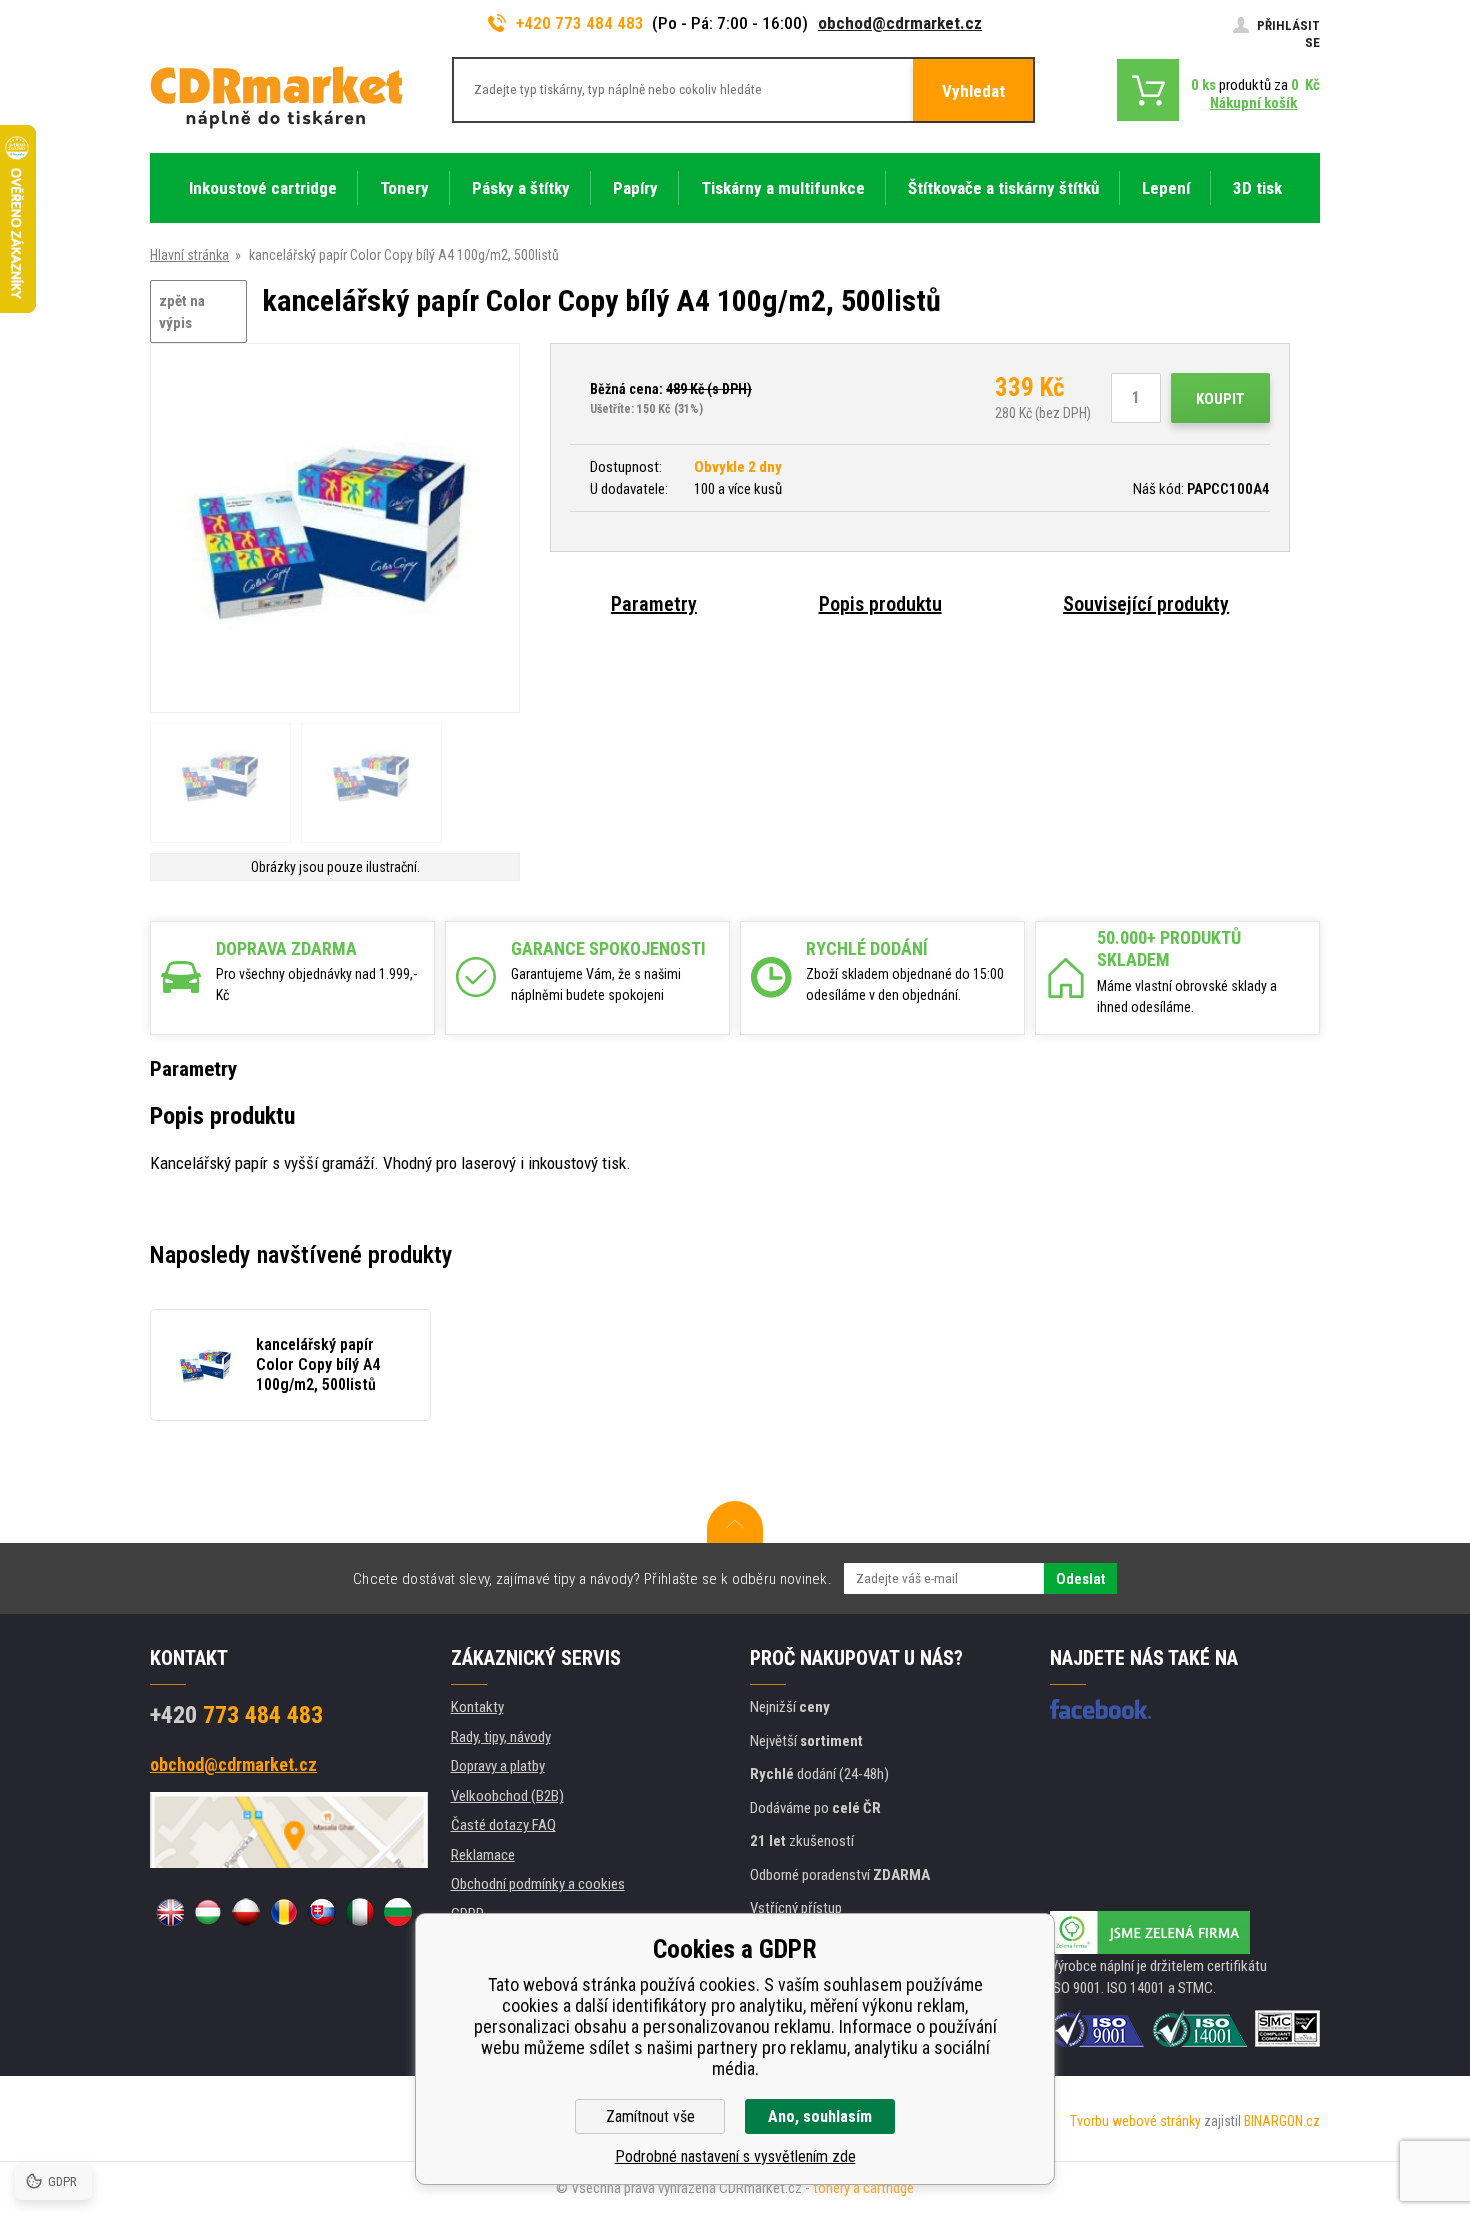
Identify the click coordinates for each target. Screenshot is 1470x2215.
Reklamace (483, 1855)
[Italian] (360, 1912)
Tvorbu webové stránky (1135, 2121)
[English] (170, 1912)
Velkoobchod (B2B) (507, 1796)
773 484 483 (236, 1715)
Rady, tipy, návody (501, 1737)
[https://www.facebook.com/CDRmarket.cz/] (1100, 1709)
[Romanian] (284, 1912)
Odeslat (1080, 1579)
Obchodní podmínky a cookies (538, 1884)
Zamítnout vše (650, 2116)
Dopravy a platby (498, 1766)
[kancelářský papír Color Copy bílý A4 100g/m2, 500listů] (335, 529)
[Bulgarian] (398, 1912)
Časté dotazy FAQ (503, 1825)
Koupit (1220, 399)
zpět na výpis (182, 312)
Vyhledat (973, 91)
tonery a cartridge (863, 2188)
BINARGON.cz (1282, 2121)
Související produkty (1146, 604)
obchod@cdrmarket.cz (900, 23)
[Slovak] (322, 1912)
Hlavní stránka (189, 255)
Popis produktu (880, 604)
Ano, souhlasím (820, 2116)
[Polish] (246, 1912)
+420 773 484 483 (580, 23)
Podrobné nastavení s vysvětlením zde (735, 2156)
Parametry (654, 604)
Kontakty (477, 1707)
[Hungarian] (208, 1912)
